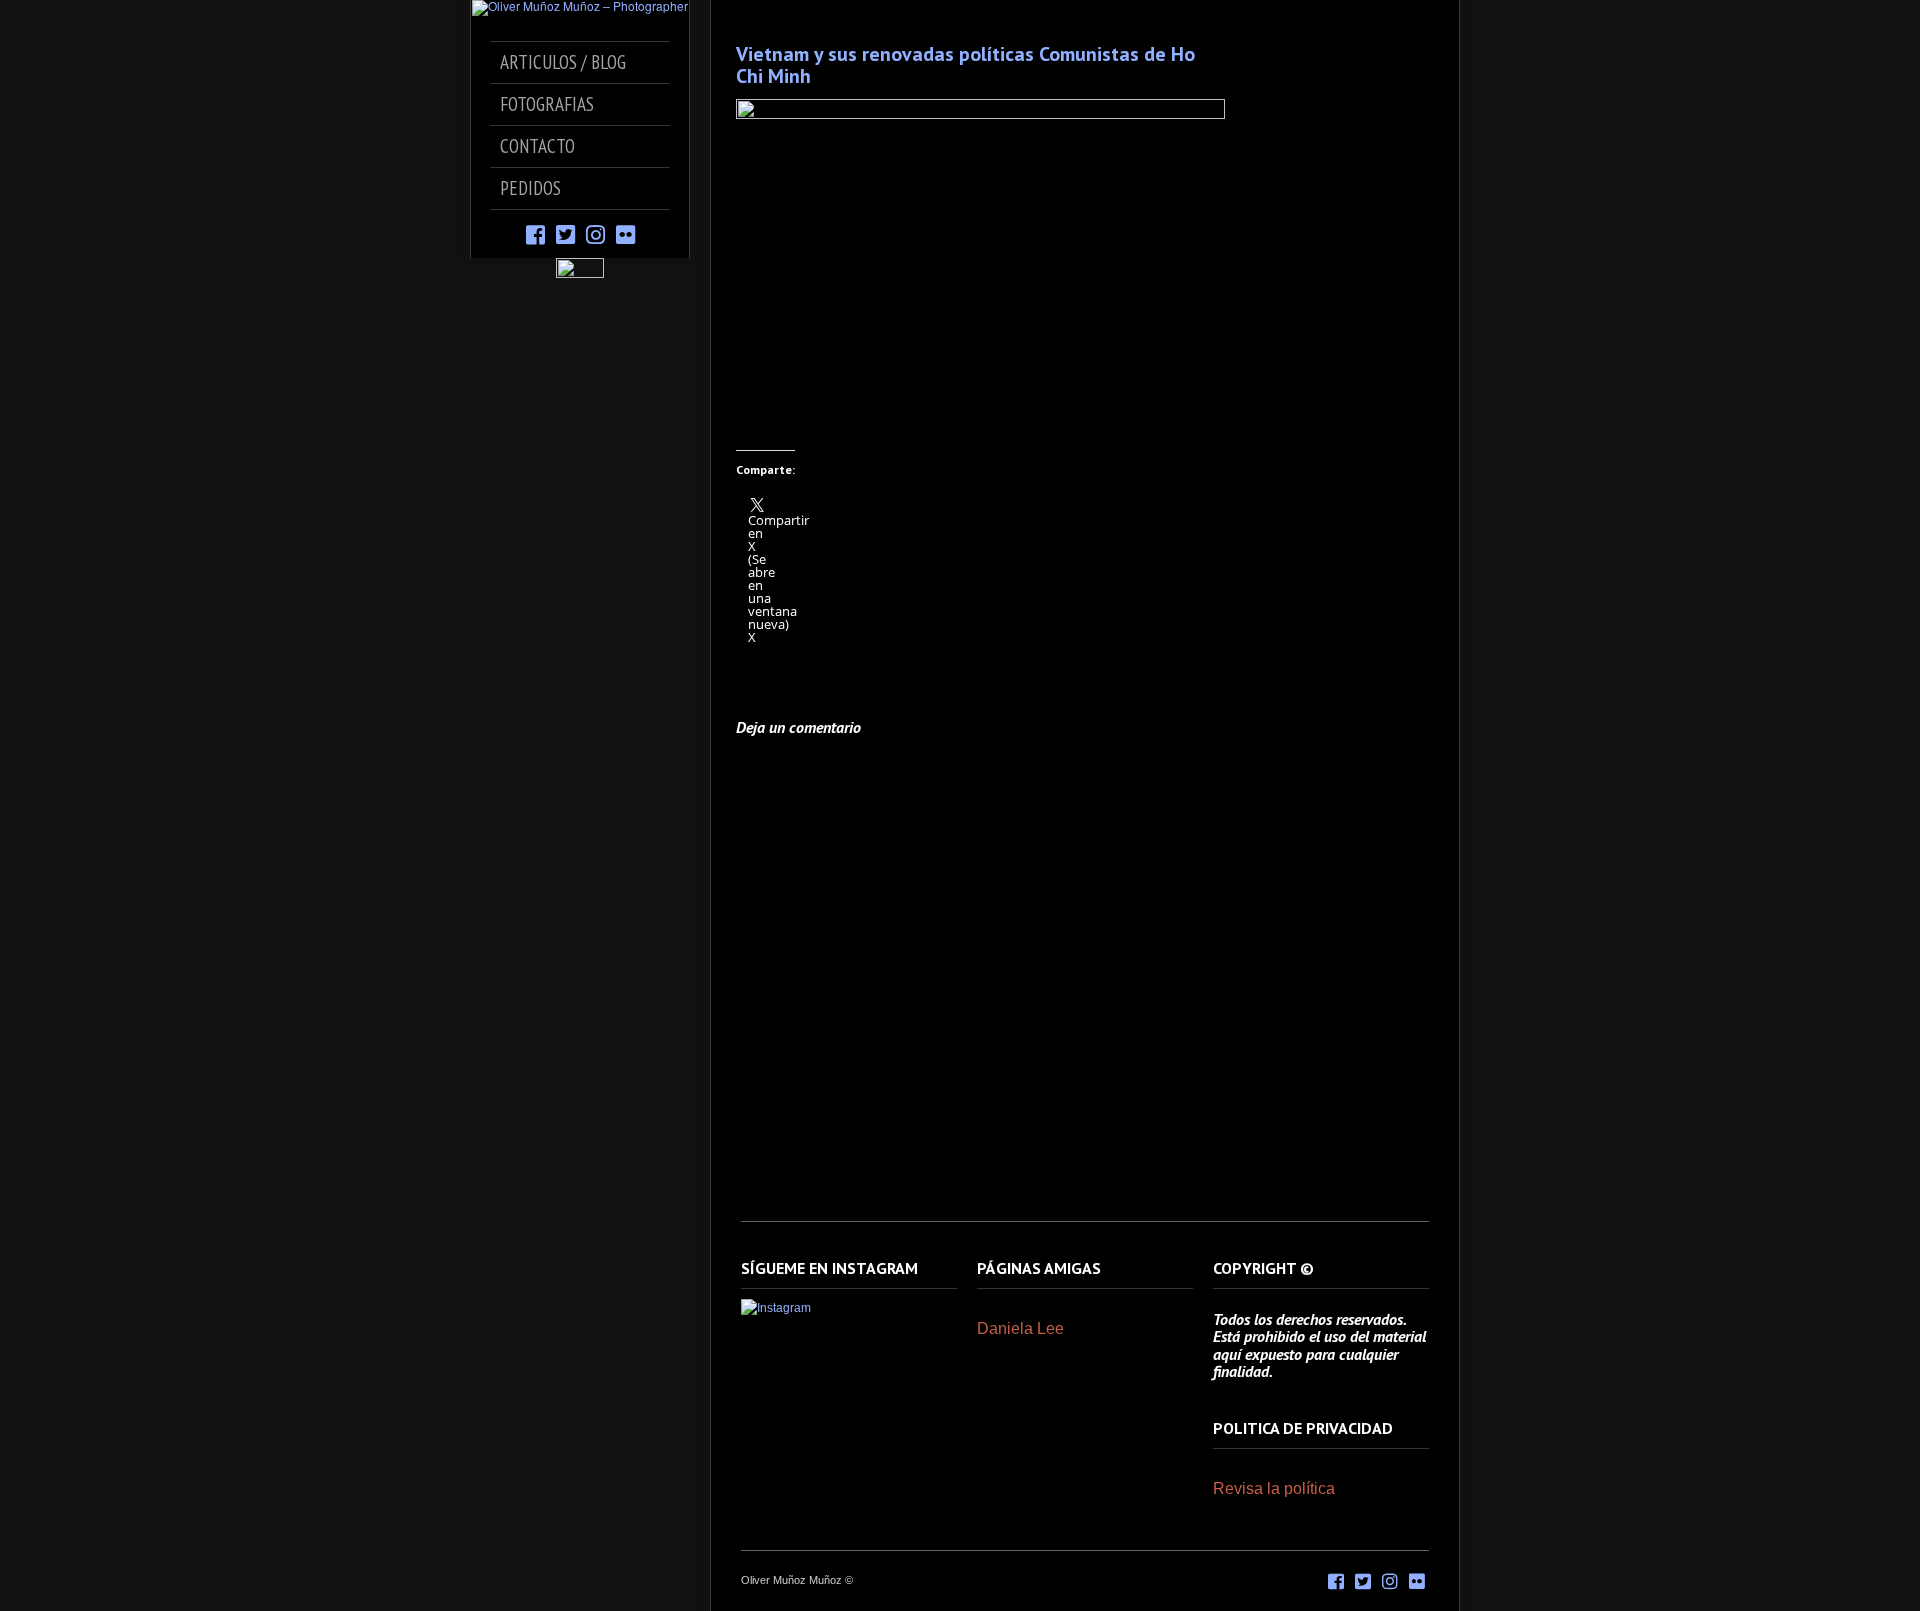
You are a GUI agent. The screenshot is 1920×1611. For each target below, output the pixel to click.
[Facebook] (535, 233)
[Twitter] (565, 233)
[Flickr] (625, 233)
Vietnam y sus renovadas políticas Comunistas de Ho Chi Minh (965, 65)
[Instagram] (595, 233)
